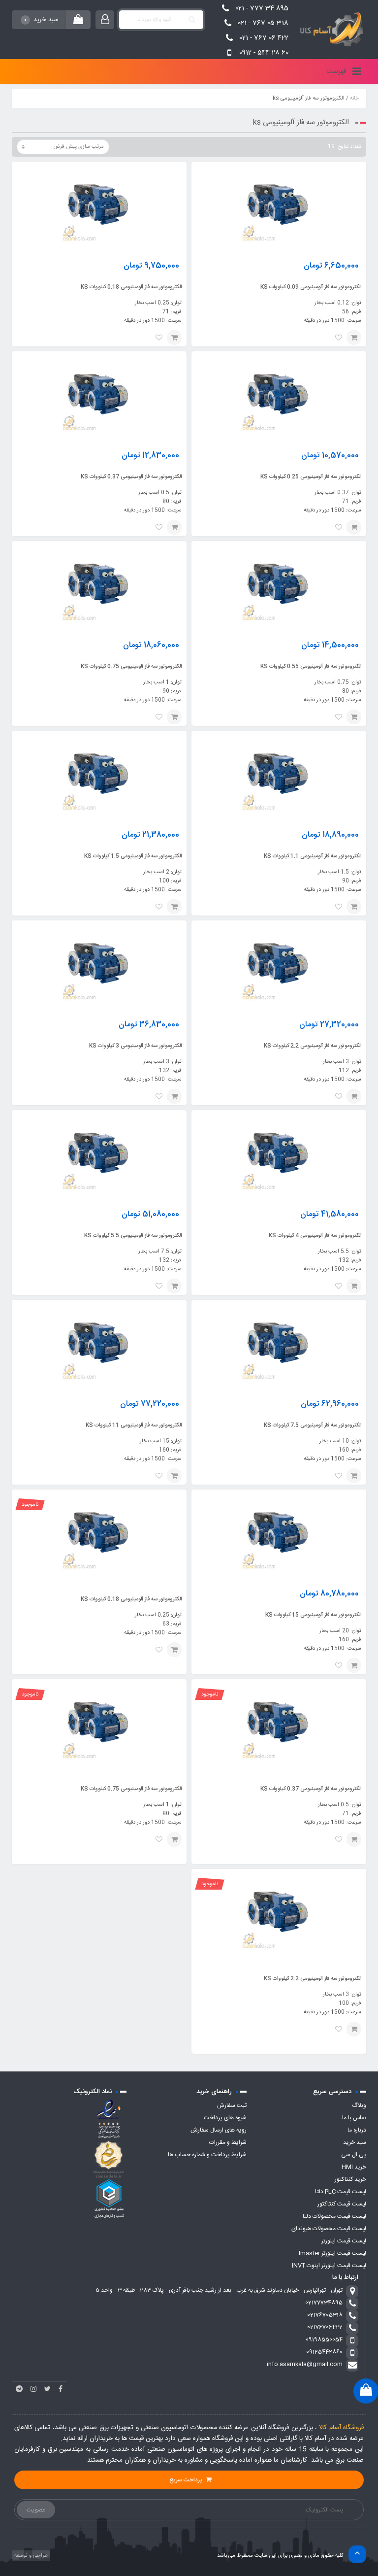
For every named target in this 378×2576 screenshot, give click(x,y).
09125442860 (324, 2352)
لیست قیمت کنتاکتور (342, 2204)
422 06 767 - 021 (264, 38)
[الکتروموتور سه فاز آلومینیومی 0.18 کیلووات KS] (99, 204)
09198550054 (324, 2339)
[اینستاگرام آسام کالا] (33, 2389)
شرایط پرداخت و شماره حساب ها (207, 2155)
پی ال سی (354, 2155)
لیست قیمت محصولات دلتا (334, 2216)
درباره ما (357, 2130)
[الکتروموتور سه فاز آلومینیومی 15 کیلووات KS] (279, 1532)
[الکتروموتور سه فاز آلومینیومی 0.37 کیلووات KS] (99, 394)
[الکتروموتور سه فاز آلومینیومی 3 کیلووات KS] (99, 963)
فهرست (337, 71)
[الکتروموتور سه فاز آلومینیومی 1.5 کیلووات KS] (99, 774)
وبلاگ (359, 2105)
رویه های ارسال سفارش (219, 2130)
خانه (354, 99)
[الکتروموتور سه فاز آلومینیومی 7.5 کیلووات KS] (279, 1343)
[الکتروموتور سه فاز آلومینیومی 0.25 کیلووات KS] (279, 394)
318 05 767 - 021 (263, 23)
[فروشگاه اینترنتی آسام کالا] (330, 30)
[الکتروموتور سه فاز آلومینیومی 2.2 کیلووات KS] (279, 963)
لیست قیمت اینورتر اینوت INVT (329, 2266)
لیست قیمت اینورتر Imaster (332, 2253)
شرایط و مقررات (228, 2142)
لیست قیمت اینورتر (344, 2241)
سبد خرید (355, 2142)
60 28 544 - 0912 (264, 53)
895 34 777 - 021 (262, 8)
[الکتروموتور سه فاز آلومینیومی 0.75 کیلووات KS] (99, 584)
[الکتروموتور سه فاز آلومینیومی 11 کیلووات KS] (99, 1343)
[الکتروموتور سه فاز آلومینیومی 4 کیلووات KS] (279, 1153)
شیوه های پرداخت (225, 2118)
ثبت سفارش (232, 2105)
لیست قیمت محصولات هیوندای (329, 2229)
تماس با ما (354, 2118)
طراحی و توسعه (30, 2556)
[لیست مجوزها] (109, 2159)
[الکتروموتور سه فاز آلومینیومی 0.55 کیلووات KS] (279, 584)
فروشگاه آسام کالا (341, 2428)
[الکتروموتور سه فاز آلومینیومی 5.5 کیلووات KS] (99, 1153)
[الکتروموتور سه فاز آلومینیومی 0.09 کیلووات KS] (279, 204)
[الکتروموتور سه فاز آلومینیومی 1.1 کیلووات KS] (279, 774)
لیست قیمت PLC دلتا (341, 2192)
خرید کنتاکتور (350, 2179)
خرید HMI (354, 2167)
